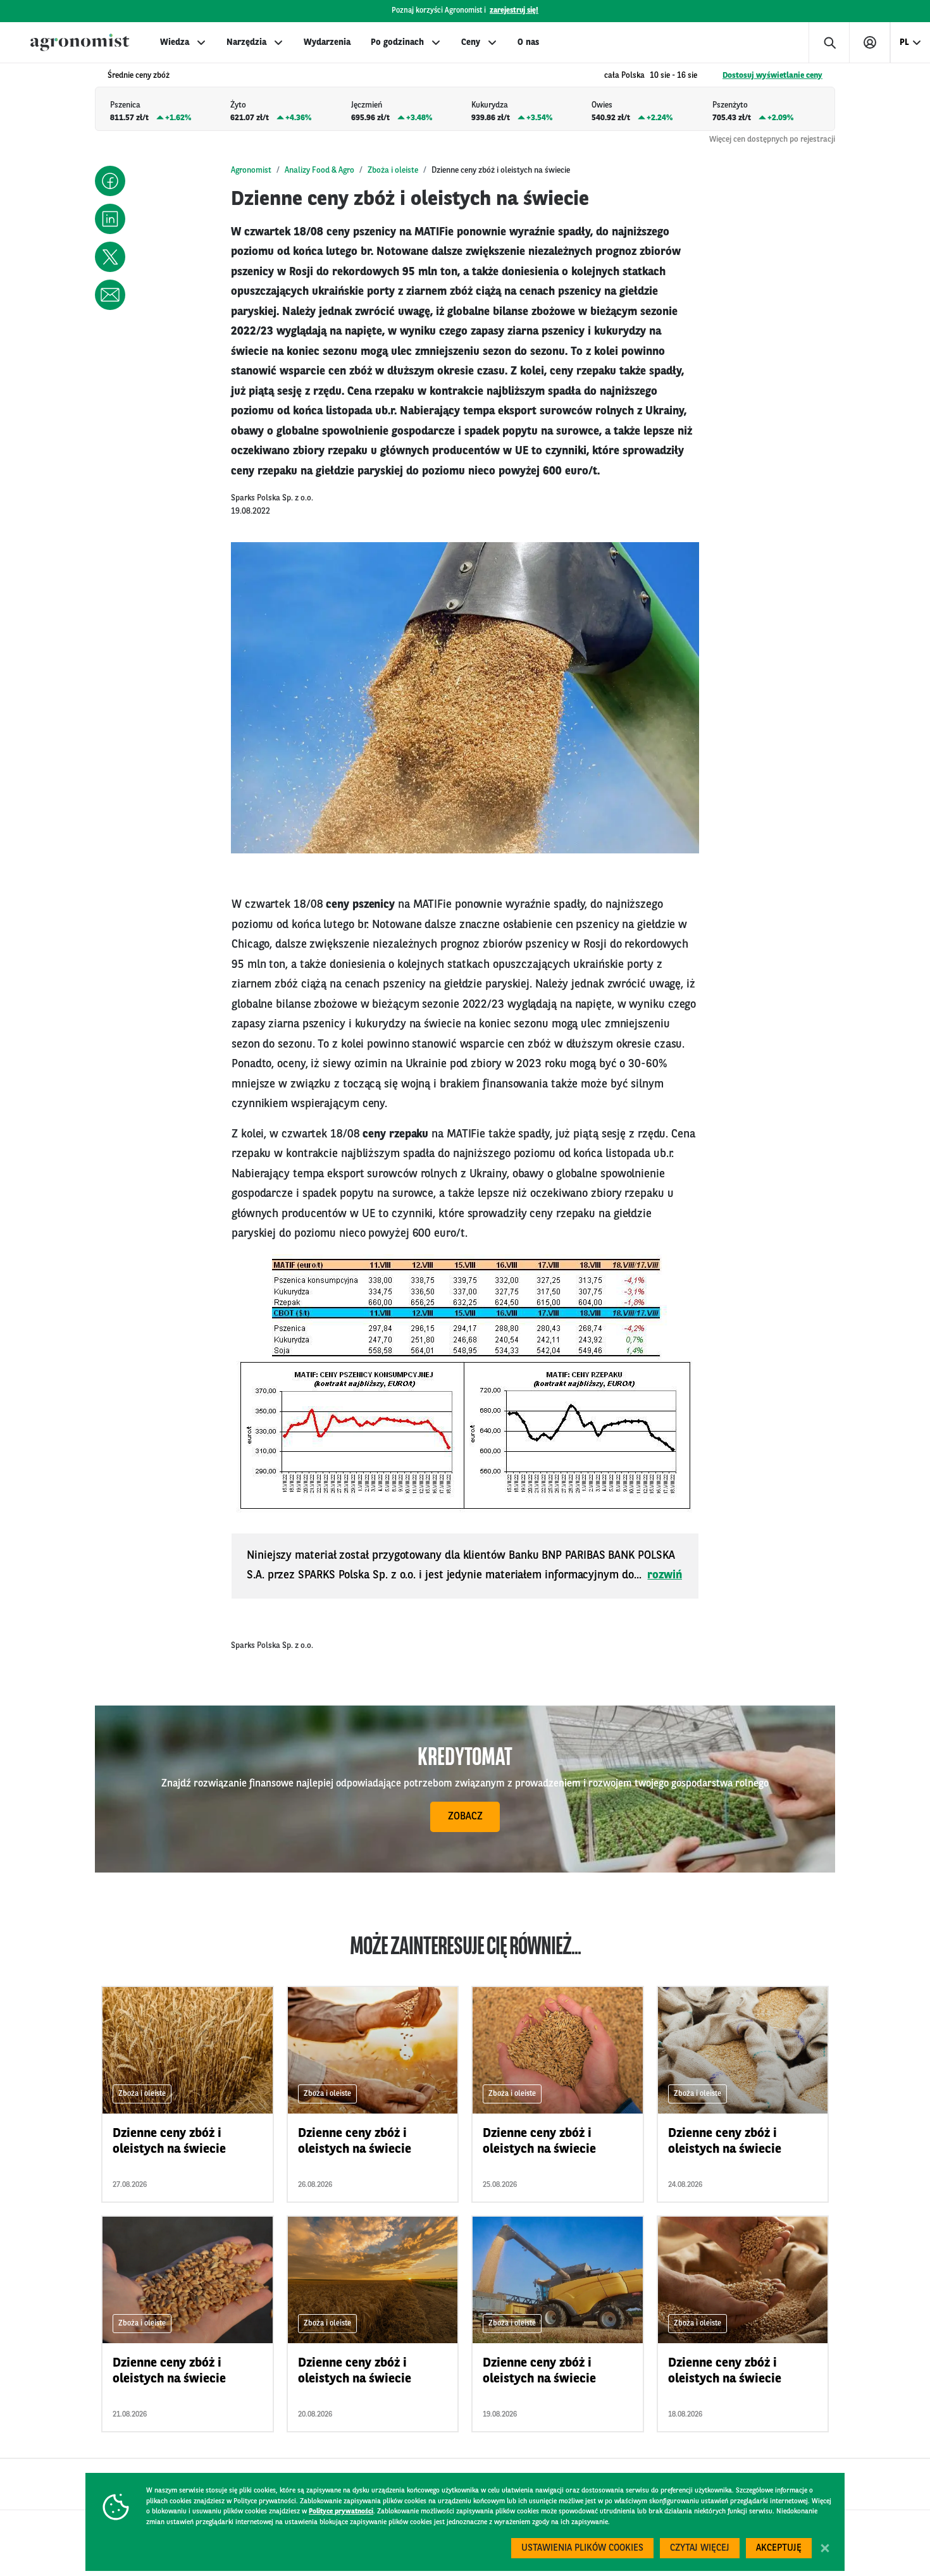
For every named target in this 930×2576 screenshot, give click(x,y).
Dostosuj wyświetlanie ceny (772, 76)
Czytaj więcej (700, 2548)
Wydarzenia (327, 42)
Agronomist (251, 170)
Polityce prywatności (341, 2512)
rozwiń (665, 1575)
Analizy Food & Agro (319, 170)
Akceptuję (779, 2548)
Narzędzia (246, 42)
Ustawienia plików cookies (582, 2548)
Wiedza (175, 42)
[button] (110, 181)
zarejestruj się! (514, 11)
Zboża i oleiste (393, 170)
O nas (528, 42)
